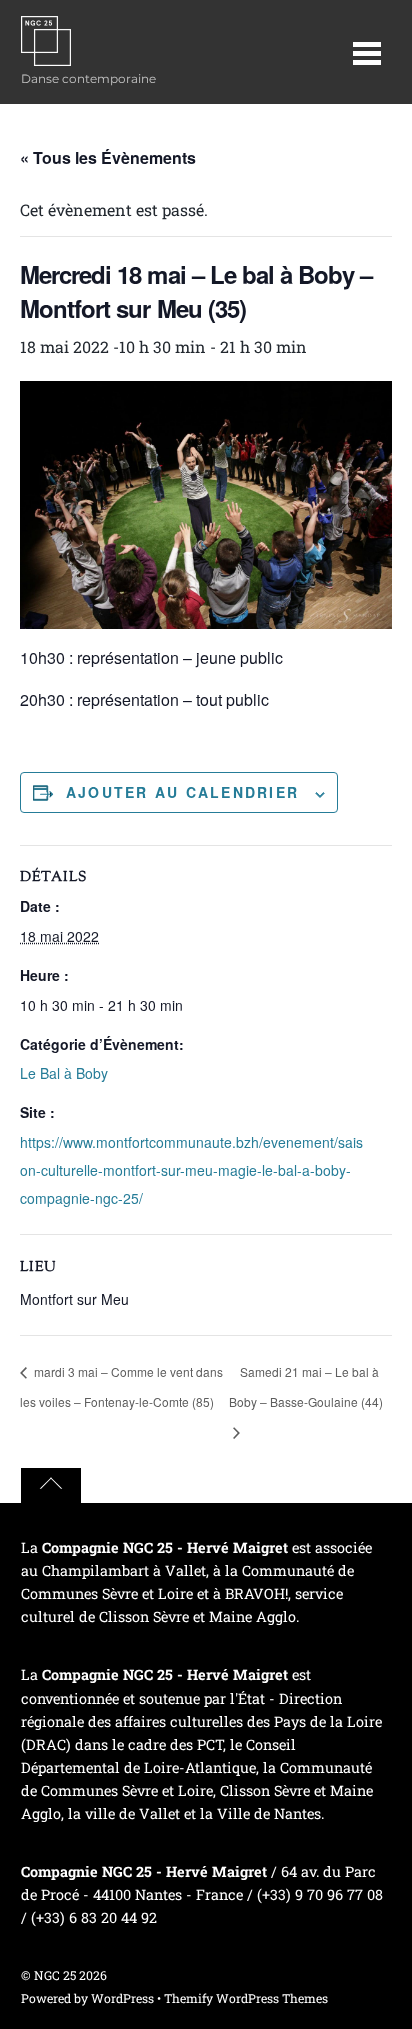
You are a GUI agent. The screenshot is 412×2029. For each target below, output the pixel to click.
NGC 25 (55, 1975)
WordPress (122, 1998)
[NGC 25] (46, 55)
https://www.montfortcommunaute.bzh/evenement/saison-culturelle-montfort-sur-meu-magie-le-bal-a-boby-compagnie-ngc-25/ (191, 1170)
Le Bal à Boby (64, 1073)
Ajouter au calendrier (182, 792)
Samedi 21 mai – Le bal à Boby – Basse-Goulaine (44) (306, 1386)
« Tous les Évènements (108, 157)
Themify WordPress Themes (246, 1998)
